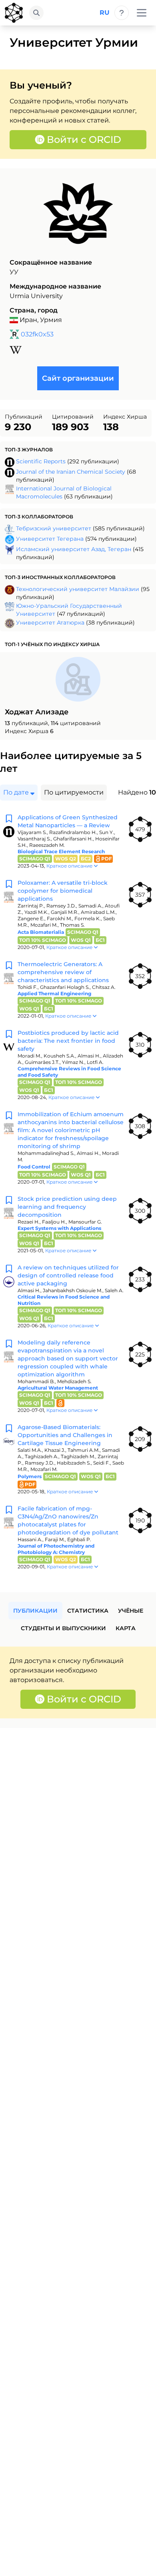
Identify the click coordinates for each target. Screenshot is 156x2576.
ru (105, 13)
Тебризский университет (54, 528)
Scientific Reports (41, 461)
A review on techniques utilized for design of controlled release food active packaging (68, 1275)
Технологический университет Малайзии (78, 589)
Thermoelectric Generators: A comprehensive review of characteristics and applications (63, 972)
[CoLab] (14, 13)
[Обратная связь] (122, 13)
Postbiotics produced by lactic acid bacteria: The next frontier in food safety (68, 1041)
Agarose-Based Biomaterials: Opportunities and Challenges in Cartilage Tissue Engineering (65, 1435)
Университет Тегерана (50, 539)
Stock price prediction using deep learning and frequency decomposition (67, 1207)
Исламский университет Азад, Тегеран (74, 549)
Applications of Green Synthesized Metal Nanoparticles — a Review (68, 821)
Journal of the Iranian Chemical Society (71, 472)
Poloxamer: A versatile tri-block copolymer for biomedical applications (63, 891)
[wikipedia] (16, 350)
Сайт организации (78, 378)
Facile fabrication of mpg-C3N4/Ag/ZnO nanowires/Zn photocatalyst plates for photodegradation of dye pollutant (68, 1520)
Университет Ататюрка (50, 623)
